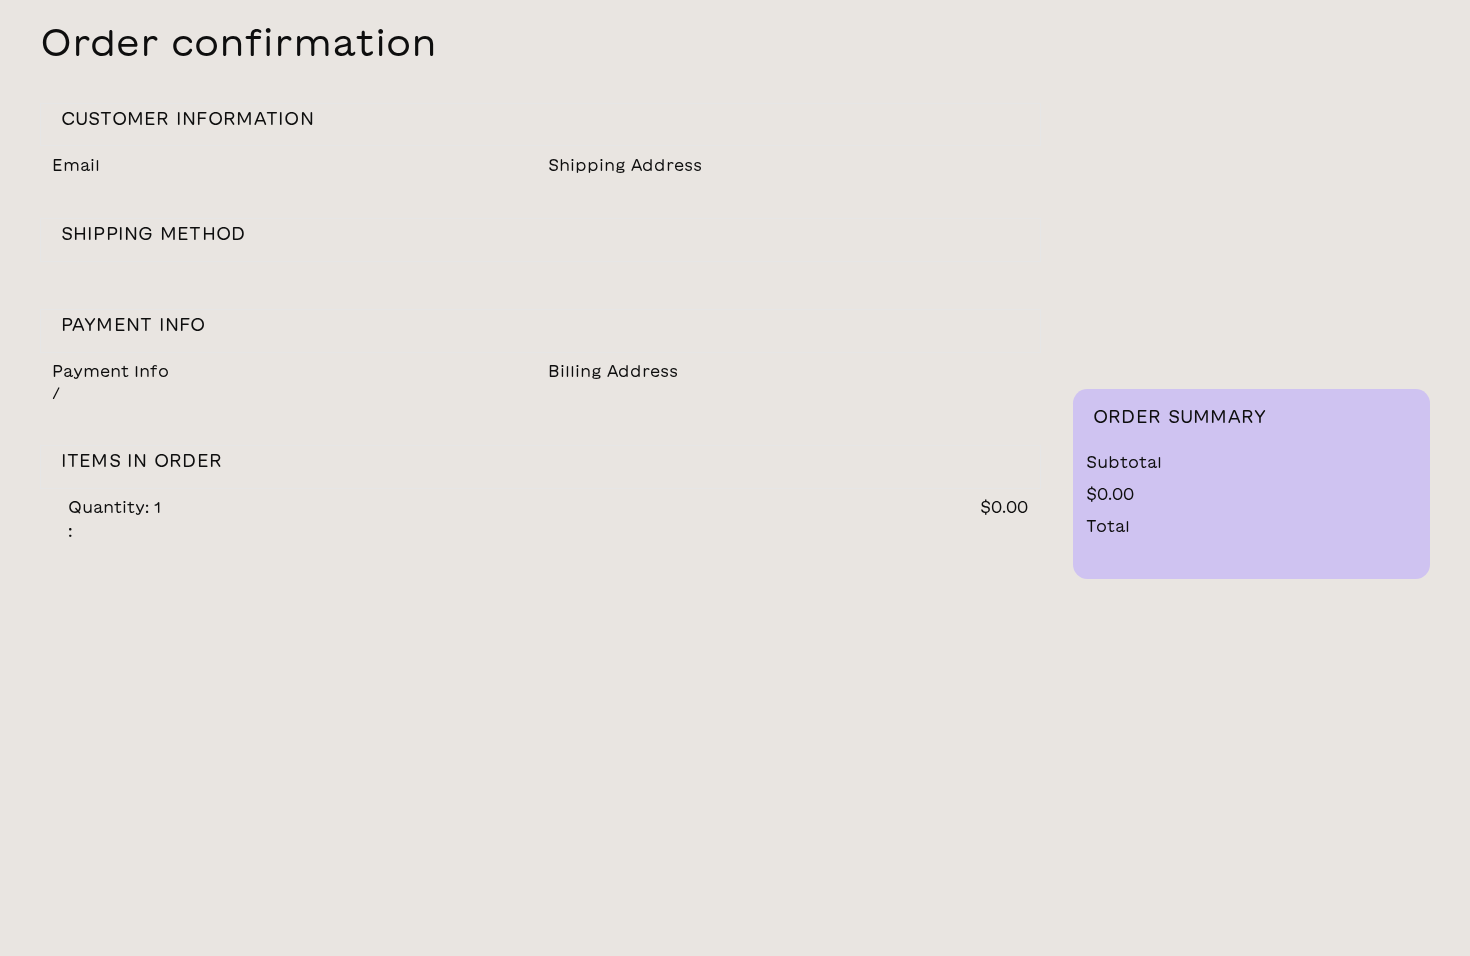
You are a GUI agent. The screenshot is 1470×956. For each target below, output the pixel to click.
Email (76, 165)
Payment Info (110, 371)
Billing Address (613, 371)
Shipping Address (625, 165)
